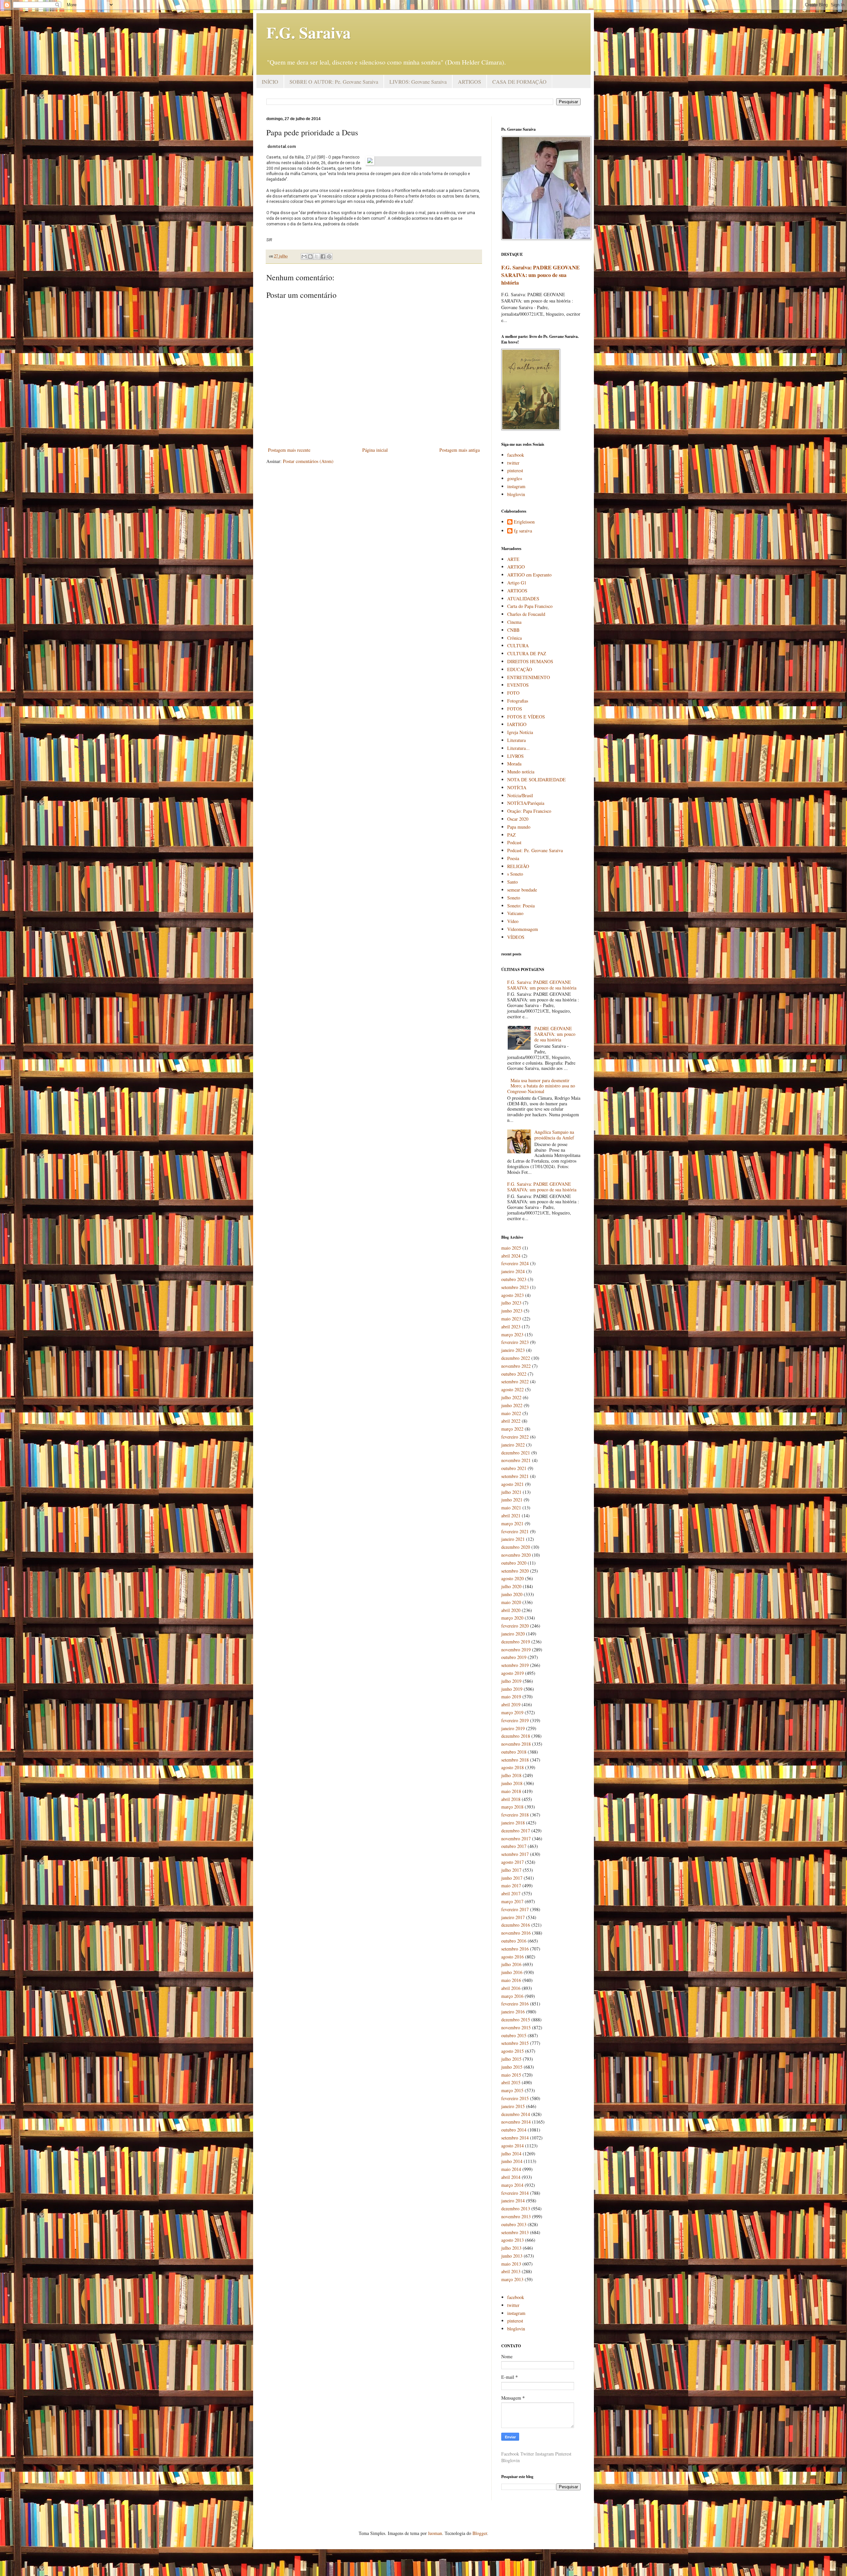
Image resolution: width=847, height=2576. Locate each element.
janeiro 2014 (513, 2201)
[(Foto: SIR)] (423, 161)
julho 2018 (511, 1775)
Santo (513, 882)
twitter (513, 463)
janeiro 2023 (513, 1350)
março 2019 (512, 1712)
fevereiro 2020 (515, 1626)
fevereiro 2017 (515, 1909)
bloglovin (516, 494)
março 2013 (512, 2279)
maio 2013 (511, 2264)
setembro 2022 (515, 1381)
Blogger (480, 2533)
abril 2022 (511, 1421)
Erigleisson (524, 522)
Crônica (514, 638)
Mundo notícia (521, 772)
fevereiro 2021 (515, 1531)
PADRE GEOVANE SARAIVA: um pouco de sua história (555, 1034)
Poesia (513, 858)
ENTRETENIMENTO (529, 677)
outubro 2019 (514, 1657)
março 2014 (512, 2185)
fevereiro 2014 (515, 2193)
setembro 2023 (515, 1287)
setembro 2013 (515, 2232)
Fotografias (518, 701)
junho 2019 (512, 1689)
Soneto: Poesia (521, 906)
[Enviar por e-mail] (304, 256)
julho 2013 (511, 2248)
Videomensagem (523, 929)
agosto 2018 (513, 1767)
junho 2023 (512, 1311)
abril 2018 (511, 1799)
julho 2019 (511, 1681)
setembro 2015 (515, 2043)
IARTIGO (517, 724)
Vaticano (515, 913)
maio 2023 (511, 1319)
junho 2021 (512, 1500)
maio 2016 (511, 1980)
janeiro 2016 (513, 2012)
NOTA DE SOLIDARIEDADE (536, 780)
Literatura (516, 740)
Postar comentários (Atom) (308, 461)
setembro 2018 (515, 1760)
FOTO (513, 693)
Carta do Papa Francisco (530, 606)
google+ (515, 478)
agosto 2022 (513, 1389)
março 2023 (512, 1334)
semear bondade (522, 890)
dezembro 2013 (516, 2208)
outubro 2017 (514, 1846)
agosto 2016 (513, 1957)
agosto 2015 (513, 2051)
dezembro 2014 (516, 2114)
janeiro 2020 (513, 1634)
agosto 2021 (513, 1484)
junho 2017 (512, 1878)
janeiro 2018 (513, 1823)
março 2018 (512, 1807)
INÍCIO (270, 82)
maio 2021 (511, 1508)
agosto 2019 (513, 1673)
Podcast (514, 842)
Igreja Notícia (520, 732)
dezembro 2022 (516, 1358)
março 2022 (512, 1429)
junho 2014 (512, 2161)
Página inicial (375, 450)
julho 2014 (511, 2154)
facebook (516, 455)
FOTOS (515, 709)
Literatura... (518, 748)
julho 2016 (511, 1964)
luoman (435, 2533)
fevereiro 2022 (515, 1437)
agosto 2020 (513, 1578)
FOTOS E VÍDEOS (526, 717)
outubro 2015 (514, 2035)
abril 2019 (511, 1704)
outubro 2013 (514, 2224)
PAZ (512, 835)
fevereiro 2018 (515, 1815)
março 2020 (512, 1618)
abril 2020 (511, 1610)
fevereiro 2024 (515, 1263)
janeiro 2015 (513, 2106)
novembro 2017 (516, 1839)
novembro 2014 (516, 2122)
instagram (516, 486)
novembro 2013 (516, 2216)
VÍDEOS (516, 937)
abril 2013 (511, 2271)
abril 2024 (511, 1256)
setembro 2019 (515, 1665)
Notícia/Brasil (520, 795)
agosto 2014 (513, 2146)
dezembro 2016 (516, 1925)
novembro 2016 (516, 1933)
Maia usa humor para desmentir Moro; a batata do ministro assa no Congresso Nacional (541, 1086)
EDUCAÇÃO (520, 669)
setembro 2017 (515, 1854)
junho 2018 (512, 1783)
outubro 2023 (514, 1279)
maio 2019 (511, 1697)
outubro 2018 (514, 1752)
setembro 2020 (515, 1571)
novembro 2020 (516, 1555)
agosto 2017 (513, 1862)
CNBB (513, 630)
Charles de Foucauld (526, 614)
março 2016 (512, 1996)
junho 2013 (512, 2256)
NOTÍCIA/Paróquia (526, 803)
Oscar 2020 (518, 819)
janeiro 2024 (513, 1271)
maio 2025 (511, 1248)
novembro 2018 (516, 1744)
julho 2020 (511, 1586)
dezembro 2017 (516, 1831)
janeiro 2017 (513, 1917)
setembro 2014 (515, 2138)
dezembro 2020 (516, 1547)
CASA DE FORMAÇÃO (519, 82)
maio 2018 (511, 1791)
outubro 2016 (514, 1941)
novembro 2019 (516, 1650)
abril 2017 (511, 1893)
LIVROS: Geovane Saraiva (418, 82)
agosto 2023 (513, 1295)
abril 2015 (511, 2082)
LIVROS (515, 756)
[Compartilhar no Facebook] (323, 256)
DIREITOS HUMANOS (530, 661)
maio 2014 (511, 2169)
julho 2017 (511, 1870)
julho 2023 (511, 1303)
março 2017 (512, 1901)
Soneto (514, 898)
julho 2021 (511, 1492)
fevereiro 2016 (515, 2004)
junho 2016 (512, 1972)
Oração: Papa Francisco (529, 811)
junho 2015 (512, 2067)
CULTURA (518, 645)
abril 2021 (511, 1516)
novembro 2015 (516, 2027)
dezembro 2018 (516, 1736)
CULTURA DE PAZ (527, 653)
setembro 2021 (515, 1476)
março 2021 (512, 1523)
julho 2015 (511, 2059)
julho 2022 (511, 1397)
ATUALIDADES (523, 598)
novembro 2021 (516, 1460)
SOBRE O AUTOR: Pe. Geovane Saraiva (334, 82)
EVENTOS (518, 685)
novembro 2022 (516, 1366)
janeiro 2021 (513, 1539)
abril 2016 (511, 1988)
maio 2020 (511, 1602)
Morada (514, 764)
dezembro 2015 (516, 2020)
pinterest (515, 470)
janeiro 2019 (513, 1728)
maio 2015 (511, 2075)
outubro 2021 (514, 1468)
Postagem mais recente (289, 450)
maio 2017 (511, 1886)
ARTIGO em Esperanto (529, 575)
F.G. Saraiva (309, 32)
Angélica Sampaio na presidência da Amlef (554, 1135)
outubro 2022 (514, 1374)
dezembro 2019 (516, 1642)
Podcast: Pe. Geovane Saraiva (535, 850)
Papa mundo (519, 827)
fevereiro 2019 (515, 1720)
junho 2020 (512, 1594)
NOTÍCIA (517, 787)
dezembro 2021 (516, 1453)
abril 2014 (511, 2177)
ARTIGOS (469, 82)
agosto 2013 (513, 2240)
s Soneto (515, 874)
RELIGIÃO (518, 866)
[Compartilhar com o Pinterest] (329, 256)
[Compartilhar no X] (317, 256)
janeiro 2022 (513, 1445)
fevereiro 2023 (515, 1342)
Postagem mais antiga (460, 450)
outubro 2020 (514, 1563)
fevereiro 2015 (515, 2098)
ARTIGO (516, 567)
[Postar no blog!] (310, 256)
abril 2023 (511, 1327)
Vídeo (513, 921)
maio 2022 (511, 1413)
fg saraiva (523, 531)
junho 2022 (512, 1405)
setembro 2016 (515, 1949)
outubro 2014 (514, 2130)
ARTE (513, 559)
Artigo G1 (517, 583)
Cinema (514, 622)
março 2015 (512, 2090)
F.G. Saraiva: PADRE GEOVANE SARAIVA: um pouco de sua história (540, 275)
